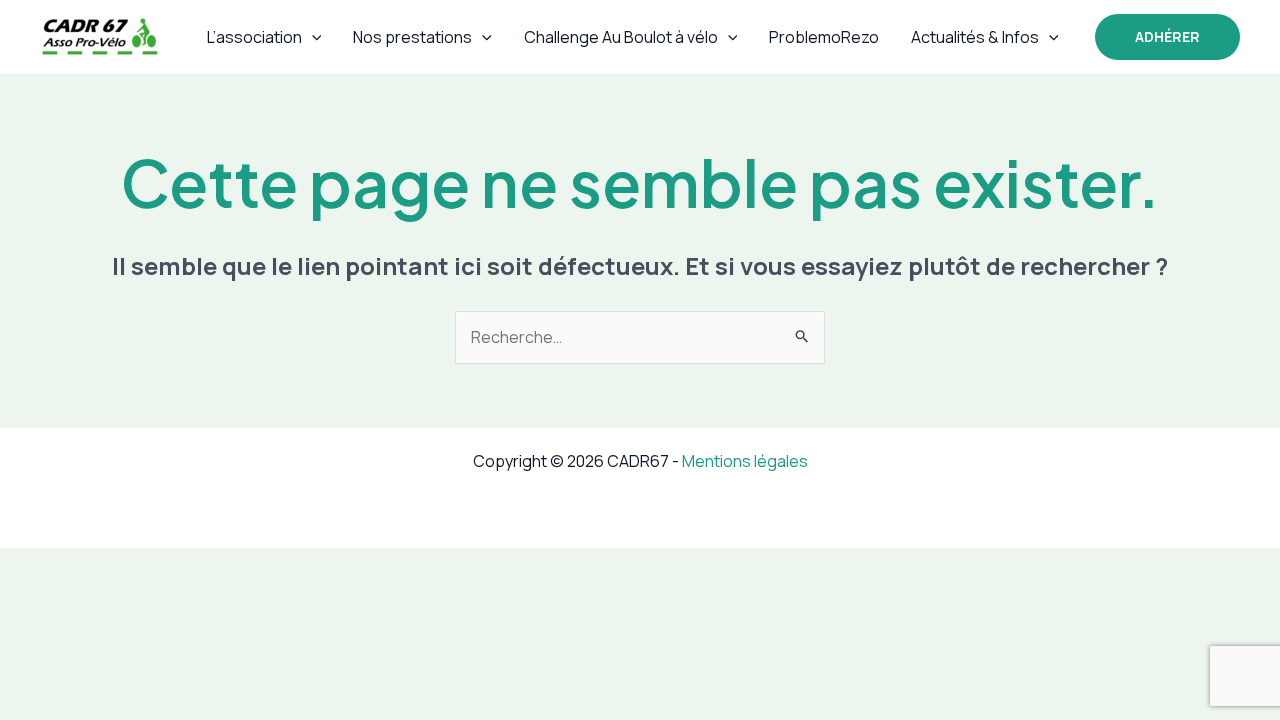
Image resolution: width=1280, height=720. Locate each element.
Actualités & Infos (975, 37)
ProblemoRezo (824, 37)
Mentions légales (745, 461)
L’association (254, 37)
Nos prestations (412, 37)
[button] (312, 37)
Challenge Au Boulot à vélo (621, 37)
